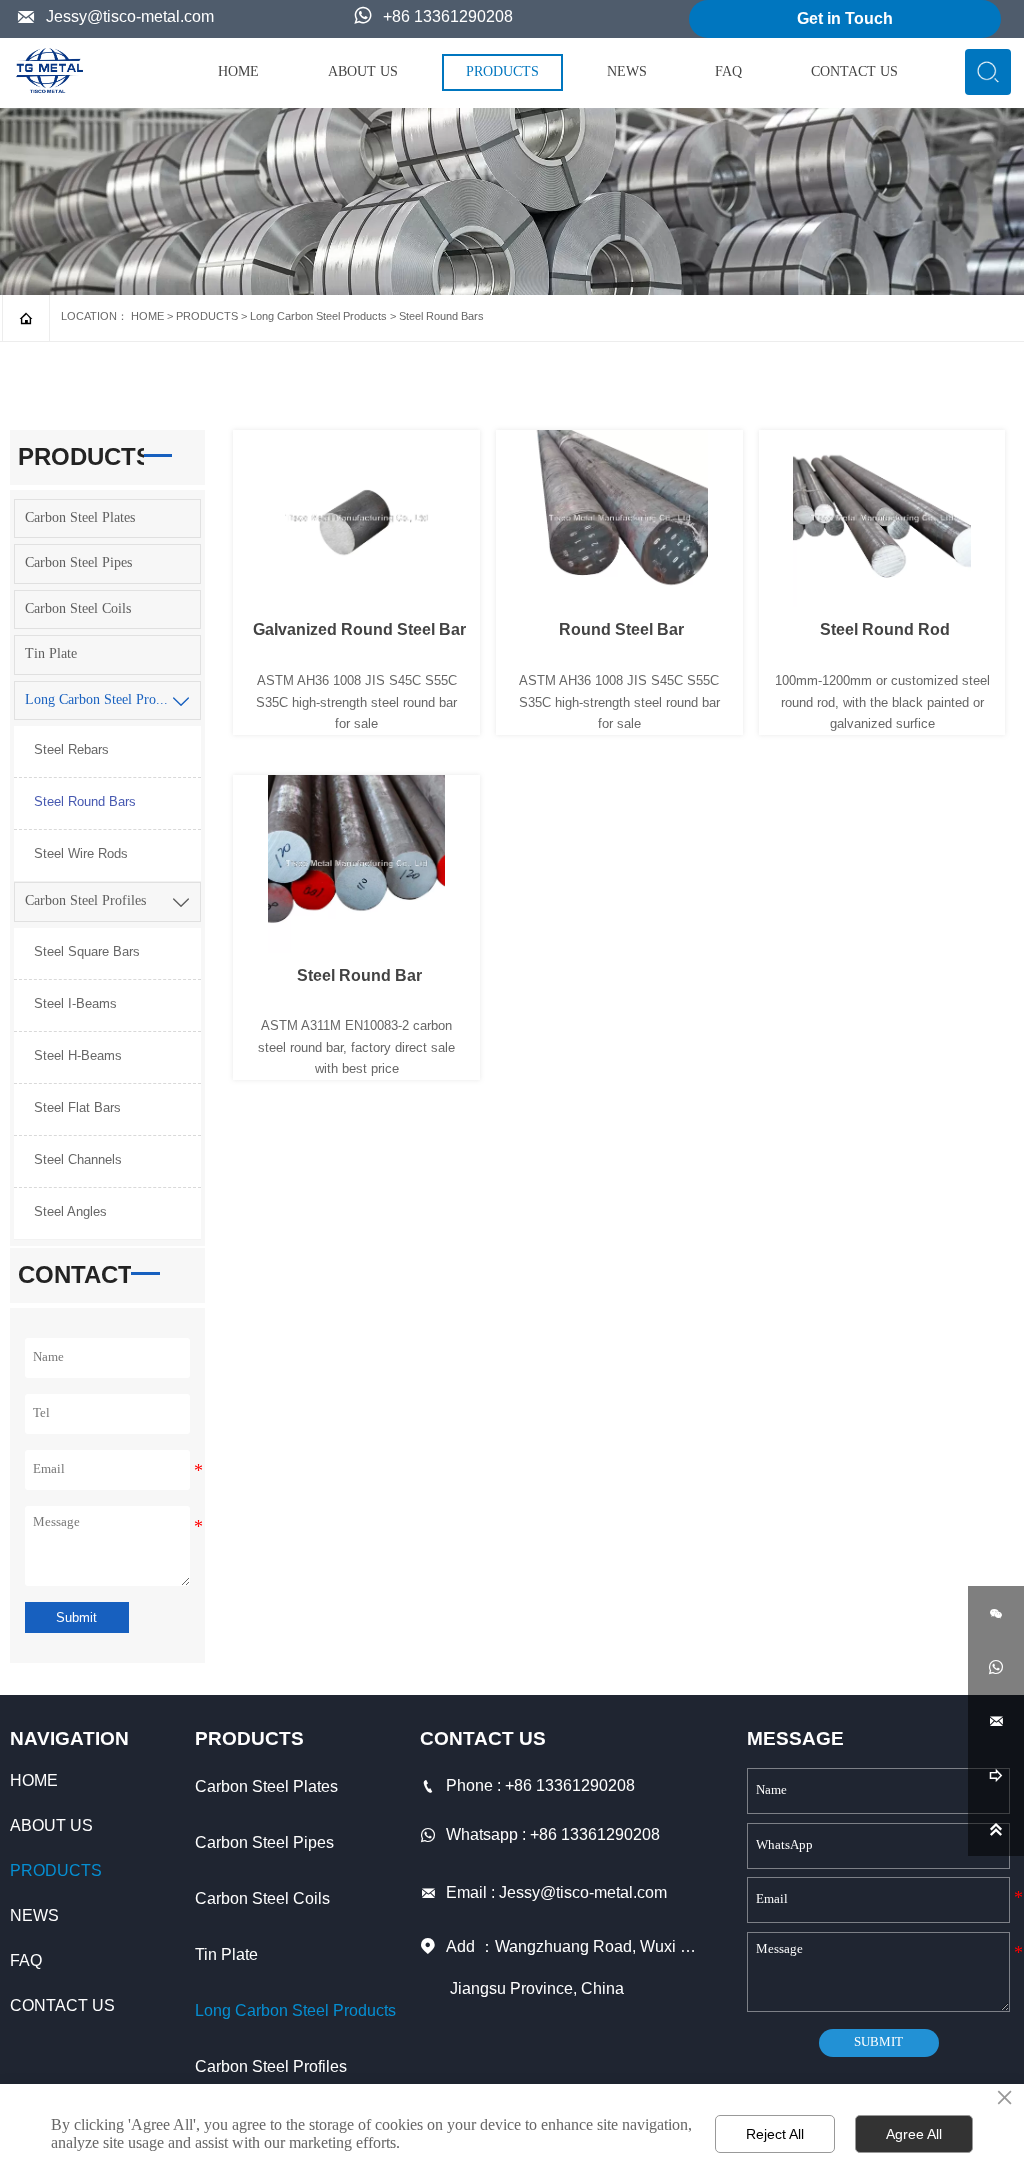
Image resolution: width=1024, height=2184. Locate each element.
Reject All (775, 2134)
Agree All (914, 2134)
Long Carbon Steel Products (318, 316)
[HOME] (49, 70)
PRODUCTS (207, 316)
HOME (147, 316)
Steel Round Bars (441, 316)
